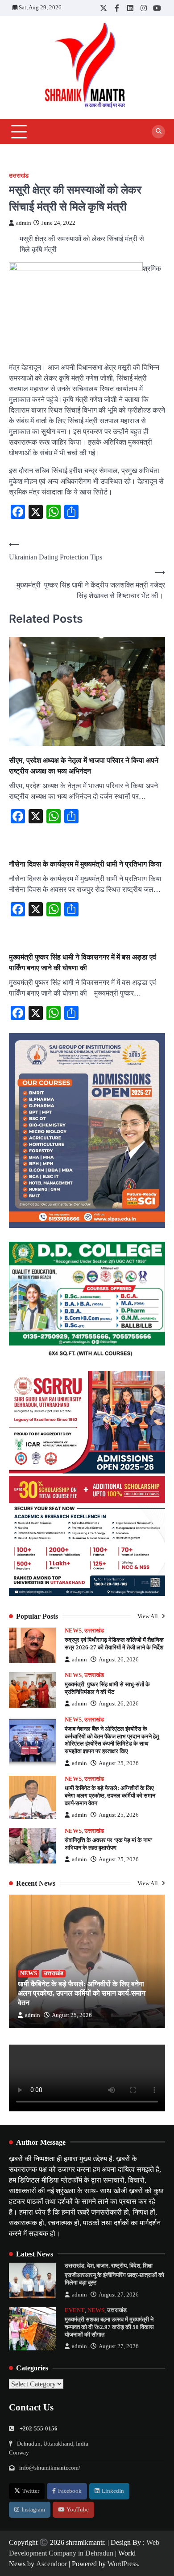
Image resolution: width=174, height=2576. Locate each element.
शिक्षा (148, 2266)
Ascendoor (52, 2564)
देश (90, 2266)
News (73, 1631)
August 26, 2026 (119, 1660)
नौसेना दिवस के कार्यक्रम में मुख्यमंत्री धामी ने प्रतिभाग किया (86, 864)
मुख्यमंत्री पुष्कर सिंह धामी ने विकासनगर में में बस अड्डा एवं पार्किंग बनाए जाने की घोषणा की (83, 962)
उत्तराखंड (19, 176)
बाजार (102, 2266)
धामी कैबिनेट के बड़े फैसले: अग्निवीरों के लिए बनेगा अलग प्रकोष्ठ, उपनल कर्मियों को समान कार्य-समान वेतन (110, 1796)
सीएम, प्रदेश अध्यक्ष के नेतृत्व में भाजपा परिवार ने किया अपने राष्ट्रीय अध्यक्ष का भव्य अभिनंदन (84, 766)
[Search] (158, 132)
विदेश (135, 2266)
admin (24, 223)
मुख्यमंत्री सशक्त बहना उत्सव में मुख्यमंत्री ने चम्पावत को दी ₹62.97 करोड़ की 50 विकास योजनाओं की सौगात (109, 2327)
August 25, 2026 (119, 1763)
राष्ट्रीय (119, 2266)
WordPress (123, 2564)
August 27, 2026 (119, 2295)
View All (148, 1616)
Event (75, 2310)
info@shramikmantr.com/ (50, 2468)
